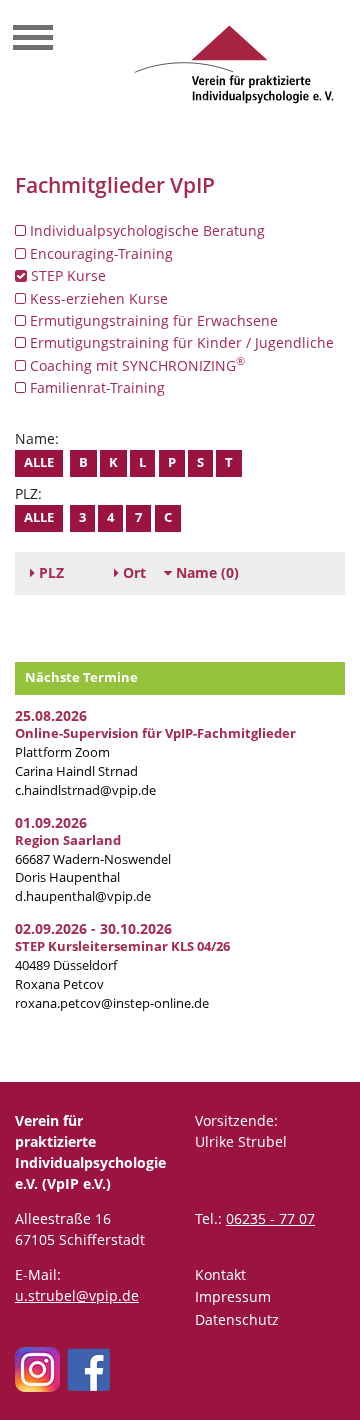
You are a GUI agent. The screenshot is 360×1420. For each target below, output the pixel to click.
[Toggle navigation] (33, 40)
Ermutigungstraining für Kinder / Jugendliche (180, 342)
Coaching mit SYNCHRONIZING (135, 365)
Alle (39, 462)
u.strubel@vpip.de (77, 1295)
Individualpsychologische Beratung (145, 230)
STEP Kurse (66, 275)
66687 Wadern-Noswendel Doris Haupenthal (93, 859)
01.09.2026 (51, 822)
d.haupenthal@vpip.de (83, 896)
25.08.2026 (51, 715)
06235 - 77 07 (270, 1218)
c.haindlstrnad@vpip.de (85, 790)
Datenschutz (237, 1319)
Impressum (233, 1296)
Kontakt (220, 1274)
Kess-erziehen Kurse (97, 298)
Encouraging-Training (99, 253)
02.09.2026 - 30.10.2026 (93, 928)
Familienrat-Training (95, 387)
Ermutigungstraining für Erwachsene (152, 320)
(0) (207, 572)
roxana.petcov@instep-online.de (112, 1003)
